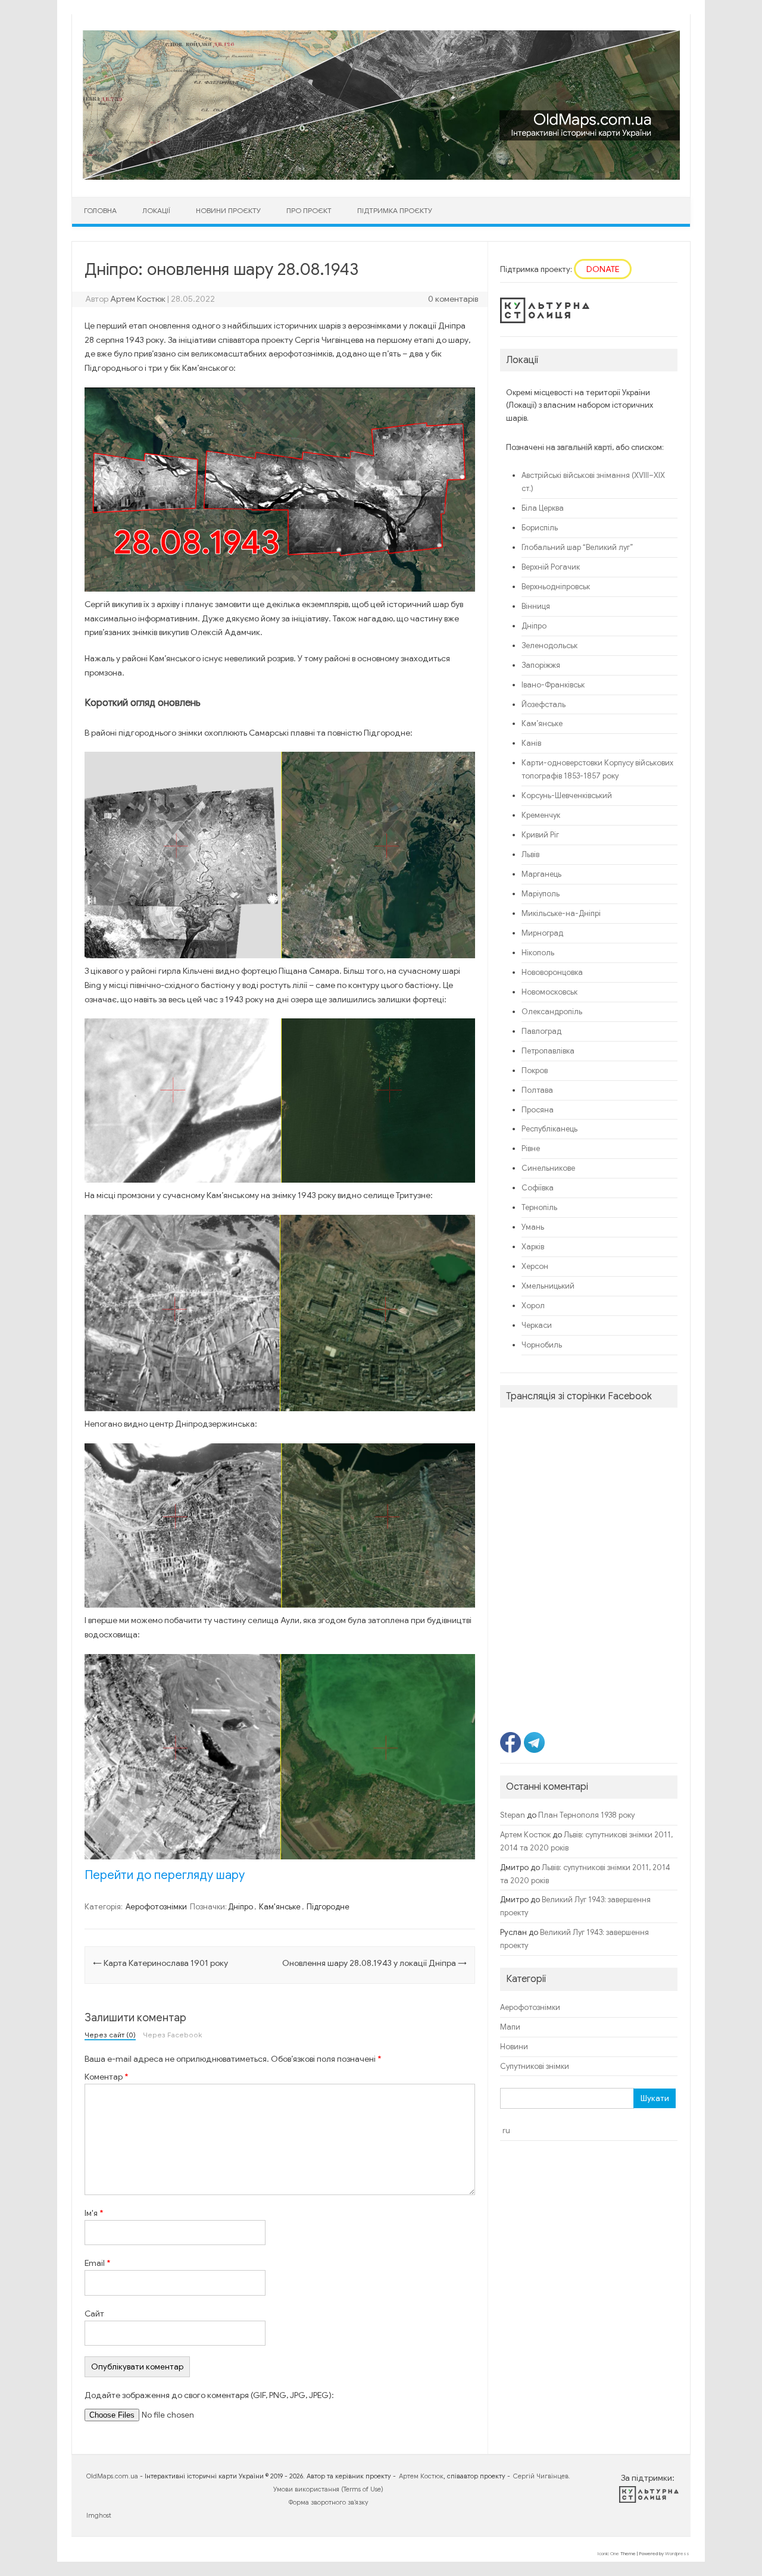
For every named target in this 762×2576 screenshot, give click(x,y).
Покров (535, 1071)
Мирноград (542, 933)
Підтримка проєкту (395, 210)
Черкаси (537, 1325)
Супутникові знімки (535, 2067)
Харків (533, 1247)
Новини (514, 2047)
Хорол (533, 1306)
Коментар (106, 2077)
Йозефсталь (544, 705)
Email (97, 2263)
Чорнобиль (542, 1345)
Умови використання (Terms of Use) (328, 2489)
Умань (533, 1227)
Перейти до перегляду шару (165, 1875)
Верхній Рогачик (551, 567)
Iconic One (608, 2553)
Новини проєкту (228, 210)
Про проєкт (309, 210)
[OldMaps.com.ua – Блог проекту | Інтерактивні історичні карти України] (381, 177)
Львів (530, 855)
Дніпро (241, 1907)
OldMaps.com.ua (112, 2476)
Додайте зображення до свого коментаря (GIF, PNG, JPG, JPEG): (209, 2395)
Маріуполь (541, 894)
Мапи (510, 2027)
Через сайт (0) (110, 2036)
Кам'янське (280, 1907)
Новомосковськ (549, 992)
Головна (100, 210)
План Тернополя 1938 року (586, 1815)
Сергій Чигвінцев (541, 2476)
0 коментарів (453, 299)
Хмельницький (548, 1286)
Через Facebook (172, 2036)
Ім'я (94, 2213)
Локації (156, 210)
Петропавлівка (548, 1051)
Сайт (94, 2314)
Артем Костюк (138, 299)
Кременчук (541, 815)
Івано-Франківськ (553, 685)
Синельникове (548, 1168)
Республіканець (549, 1129)
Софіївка (538, 1188)
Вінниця (536, 607)
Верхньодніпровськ (556, 587)
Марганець (541, 874)
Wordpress (677, 2553)
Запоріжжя (541, 665)
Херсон (535, 1267)
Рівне (531, 1149)
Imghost (99, 2515)
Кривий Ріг (540, 835)
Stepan (513, 1815)
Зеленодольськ (549, 646)
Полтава (537, 1090)
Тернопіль (539, 1208)
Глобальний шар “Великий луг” (577, 548)
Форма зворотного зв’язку (329, 2502)
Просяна (538, 1110)
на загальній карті (579, 448)
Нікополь (538, 953)
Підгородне (328, 1907)
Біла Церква (543, 508)
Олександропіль (552, 1012)
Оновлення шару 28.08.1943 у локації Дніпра (374, 1963)
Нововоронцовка (552, 973)
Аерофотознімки (156, 1907)
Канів (531, 743)
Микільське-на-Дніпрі (561, 914)
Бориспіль (540, 528)
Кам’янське (542, 724)
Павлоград (541, 1031)
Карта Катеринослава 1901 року (160, 1963)
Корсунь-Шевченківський (567, 796)
